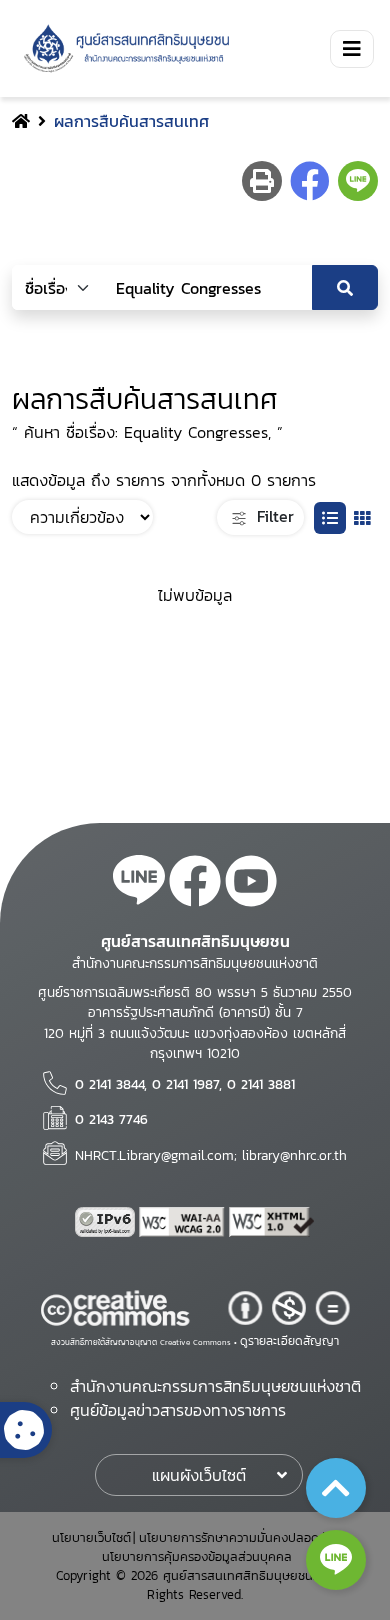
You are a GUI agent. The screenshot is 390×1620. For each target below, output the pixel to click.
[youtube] (251, 884)
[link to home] (123, 48)
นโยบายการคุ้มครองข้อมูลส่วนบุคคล (197, 1556)
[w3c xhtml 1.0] (272, 1222)
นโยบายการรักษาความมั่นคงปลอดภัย (237, 1537)
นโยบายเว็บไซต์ (91, 1537)
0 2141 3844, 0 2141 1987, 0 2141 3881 (185, 1084)
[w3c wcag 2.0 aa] (184, 1222)
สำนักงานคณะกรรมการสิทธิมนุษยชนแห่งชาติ (215, 1386)
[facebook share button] (310, 181)
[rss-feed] (139, 884)
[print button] (262, 181)
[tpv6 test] (107, 1222)
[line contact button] (336, 1560)
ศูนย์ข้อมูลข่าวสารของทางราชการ (178, 1410)
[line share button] (358, 181)
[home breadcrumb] (21, 121)
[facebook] (195, 884)
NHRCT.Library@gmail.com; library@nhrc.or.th (211, 1155)
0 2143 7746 (111, 1119)
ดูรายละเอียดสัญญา (289, 1341)
